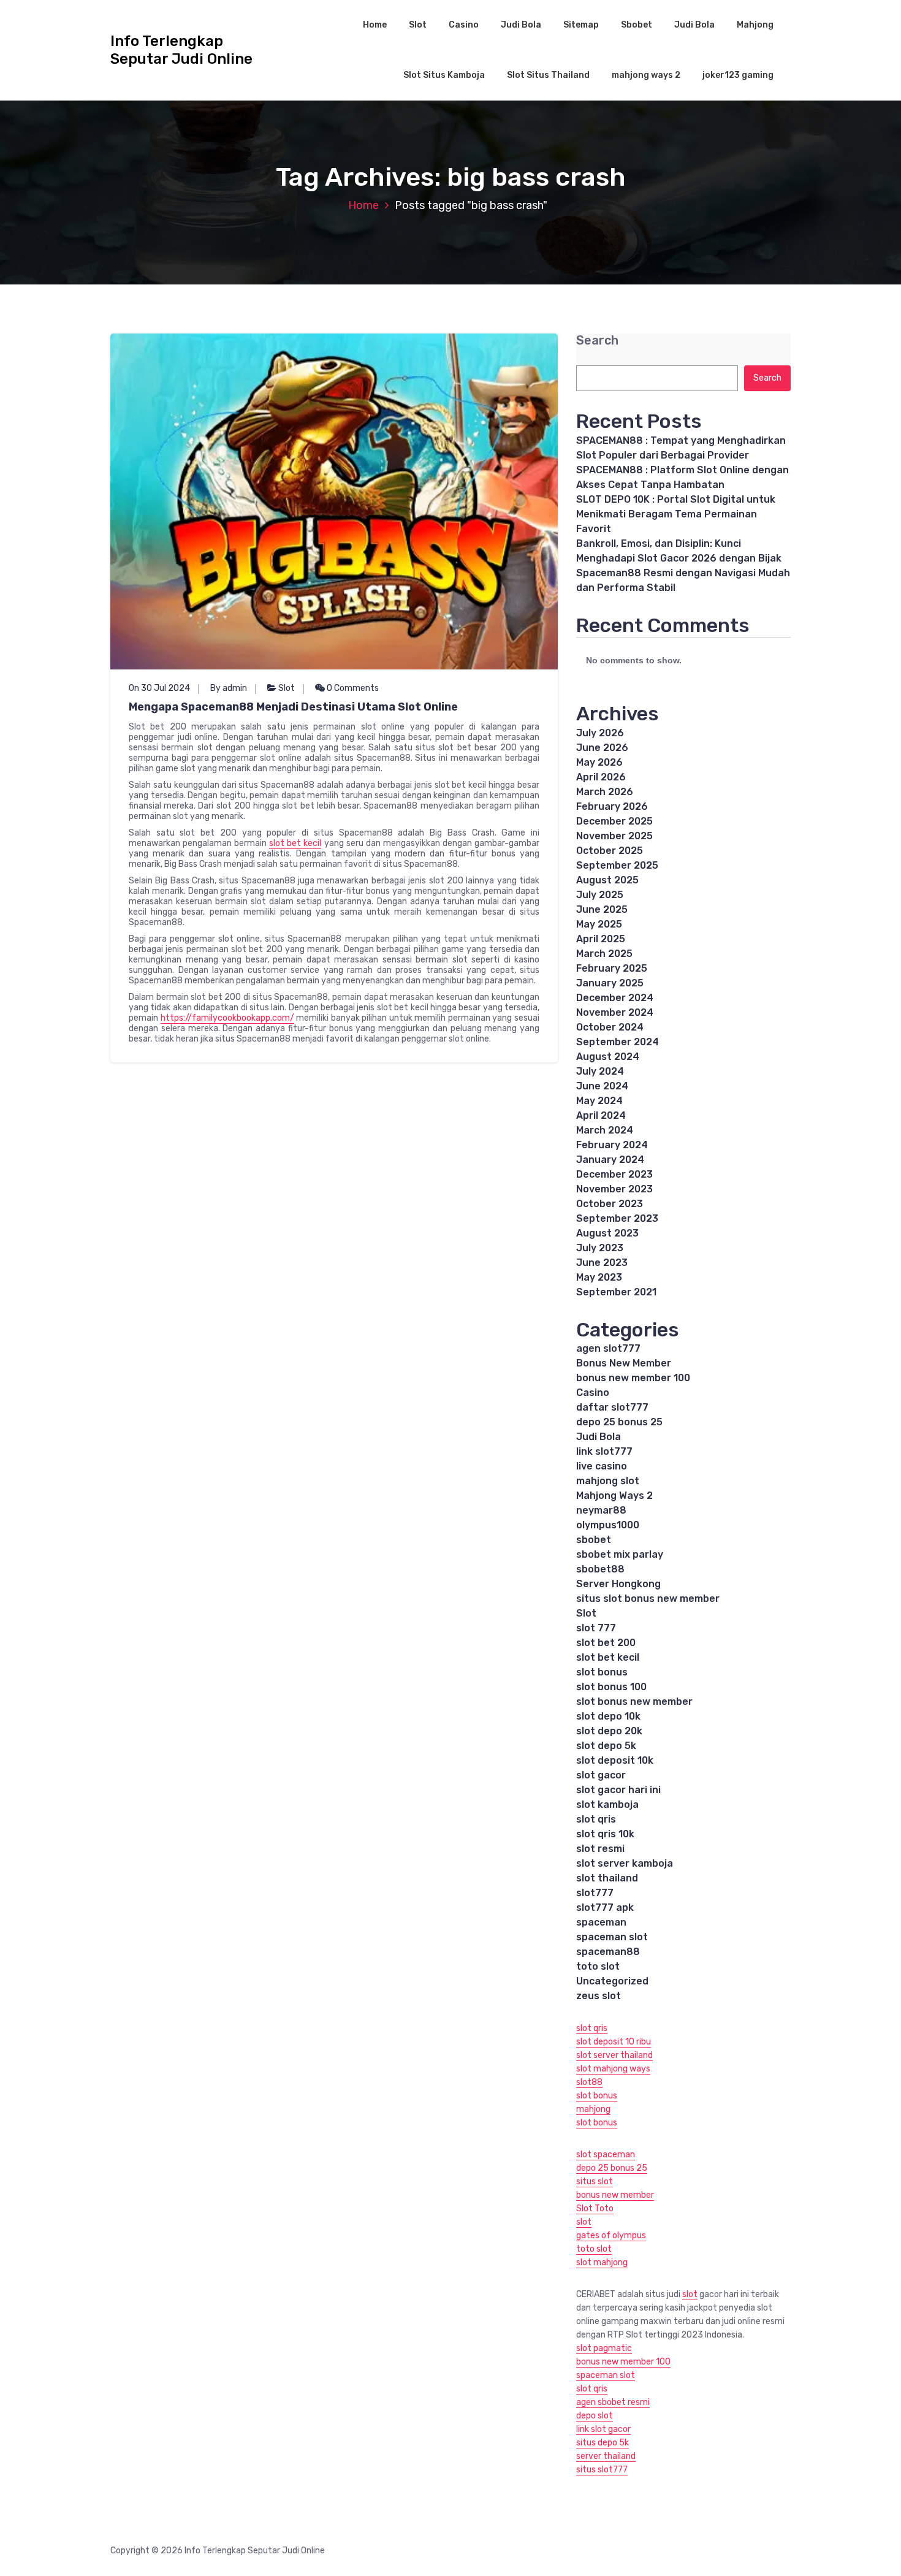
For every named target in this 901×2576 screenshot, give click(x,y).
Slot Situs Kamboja (444, 75)
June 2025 (602, 909)
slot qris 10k (605, 1834)
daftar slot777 (612, 1407)
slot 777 (596, 1628)
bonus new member (615, 2195)
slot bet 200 (606, 1643)
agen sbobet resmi (613, 2402)
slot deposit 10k (615, 1760)
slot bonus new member (634, 1701)
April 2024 (601, 1115)
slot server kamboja (625, 1863)
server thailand (606, 2456)
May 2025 (599, 924)
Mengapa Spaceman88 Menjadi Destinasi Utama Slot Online (293, 707)
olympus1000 (608, 1525)
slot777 (595, 1893)
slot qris (596, 1819)
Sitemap (581, 25)
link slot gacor (603, 2429)
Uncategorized (612, 1981)
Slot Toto (595, 2208)
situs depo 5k (603, 2443)
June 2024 (602, 1086)
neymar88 (601, 1510)
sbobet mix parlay (620, 1554)
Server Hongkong (618, 1584)
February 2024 (612, 1145)
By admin (229, 688)
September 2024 (618, 1042)
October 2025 (610, 851)
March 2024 (605, 1130)
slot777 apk (605, 1907)
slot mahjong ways (613, 2069)
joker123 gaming (738, 75)
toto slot (598, 1966)
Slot (418, 25)
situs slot (595, 2182)
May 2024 (599, 1101)
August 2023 (607, 1233)
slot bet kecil (295, 843)
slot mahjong (602, 2262)
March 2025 (604, 954)
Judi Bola (521, 25)
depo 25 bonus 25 (619, 1422)
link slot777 (604, 1451)
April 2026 (601, 777)
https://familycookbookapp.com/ (227, 1018)
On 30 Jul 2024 (159, 688)
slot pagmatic (604, 2348)
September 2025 (617, 865)
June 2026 (602, 748)
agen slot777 (608, 1348)
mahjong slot (608, 1481)
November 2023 (614, 1189)
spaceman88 (608, 1952)
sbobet (594, 1540)
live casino (602, 1466)
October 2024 (610, 1027)
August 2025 (607, 880)
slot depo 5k (606, 1746)
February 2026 (612, 806)
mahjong (593, 2109)
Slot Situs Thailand (548, 75)
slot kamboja (607, 1804)
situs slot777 (602, 2470)
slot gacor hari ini (618, 1790)
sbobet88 (600, 1569)
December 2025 (614, 821)
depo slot (595, 2416)
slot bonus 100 (611, 1687)
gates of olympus (611, 2235)
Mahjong (755, 25)
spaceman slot (612, 1937)
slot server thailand (614, 2055)
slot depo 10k (608, 1716)
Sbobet (637, 25)
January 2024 (610, 1160)
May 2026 (599, 762)
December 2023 (614, 1174)
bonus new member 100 (633, 1378)
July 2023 (600, 1248)
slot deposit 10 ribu (614, 2042)
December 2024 (615, 998)
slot (584, 2222)
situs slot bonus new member (648, 1599)
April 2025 (601, 939)
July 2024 (600, 1071)
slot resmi (600, 1849)
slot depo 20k (609, 1731)
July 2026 (600, 733)
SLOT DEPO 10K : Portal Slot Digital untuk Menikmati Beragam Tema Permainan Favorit (676, 514)
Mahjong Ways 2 (614, 1496)
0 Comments (352, 688)
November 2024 (615, 1012)
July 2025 (600, 895)
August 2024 (608, 1057)
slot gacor (601, 1775)
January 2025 (610, 983)
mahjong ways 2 (646, 75)
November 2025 (614, 836)
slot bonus (602, 1672)
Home (375, 25)
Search (597, 341)
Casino (464, 25)
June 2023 (602, 1263)
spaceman (601, 1922)
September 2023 (617, 1218)
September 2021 (616, 1292)
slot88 (589, 2082)
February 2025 (612, 968)
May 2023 (599, 1277)
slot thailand (607, 1878)
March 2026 (605, 792)
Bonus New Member (624, 1363)
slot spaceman (606, 2155)
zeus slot (599, 1996)
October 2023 (610, 1204)
